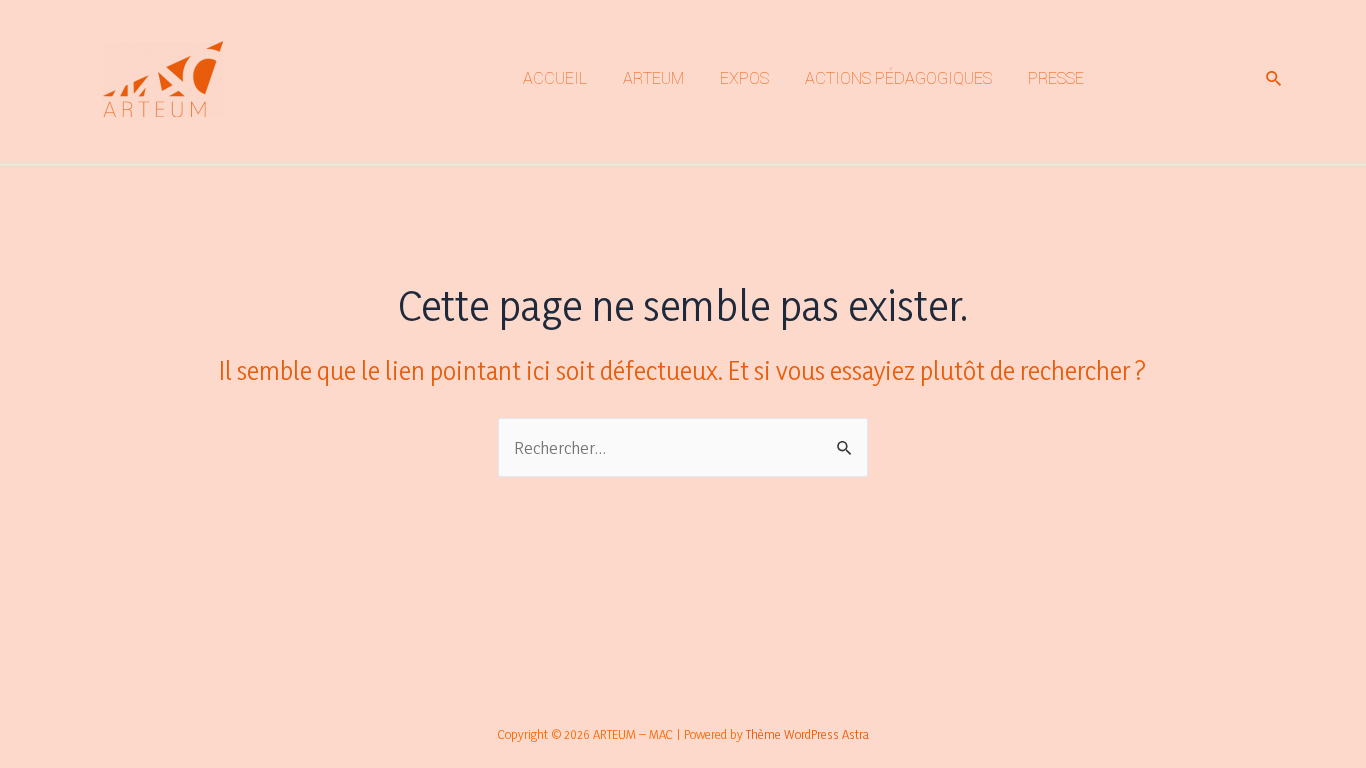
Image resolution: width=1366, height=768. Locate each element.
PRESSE (1056, 78)
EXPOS (744, 78)
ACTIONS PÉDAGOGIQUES (898, 78)
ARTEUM (653, 78)
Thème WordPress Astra (807, 734)
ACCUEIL (555, 78)
